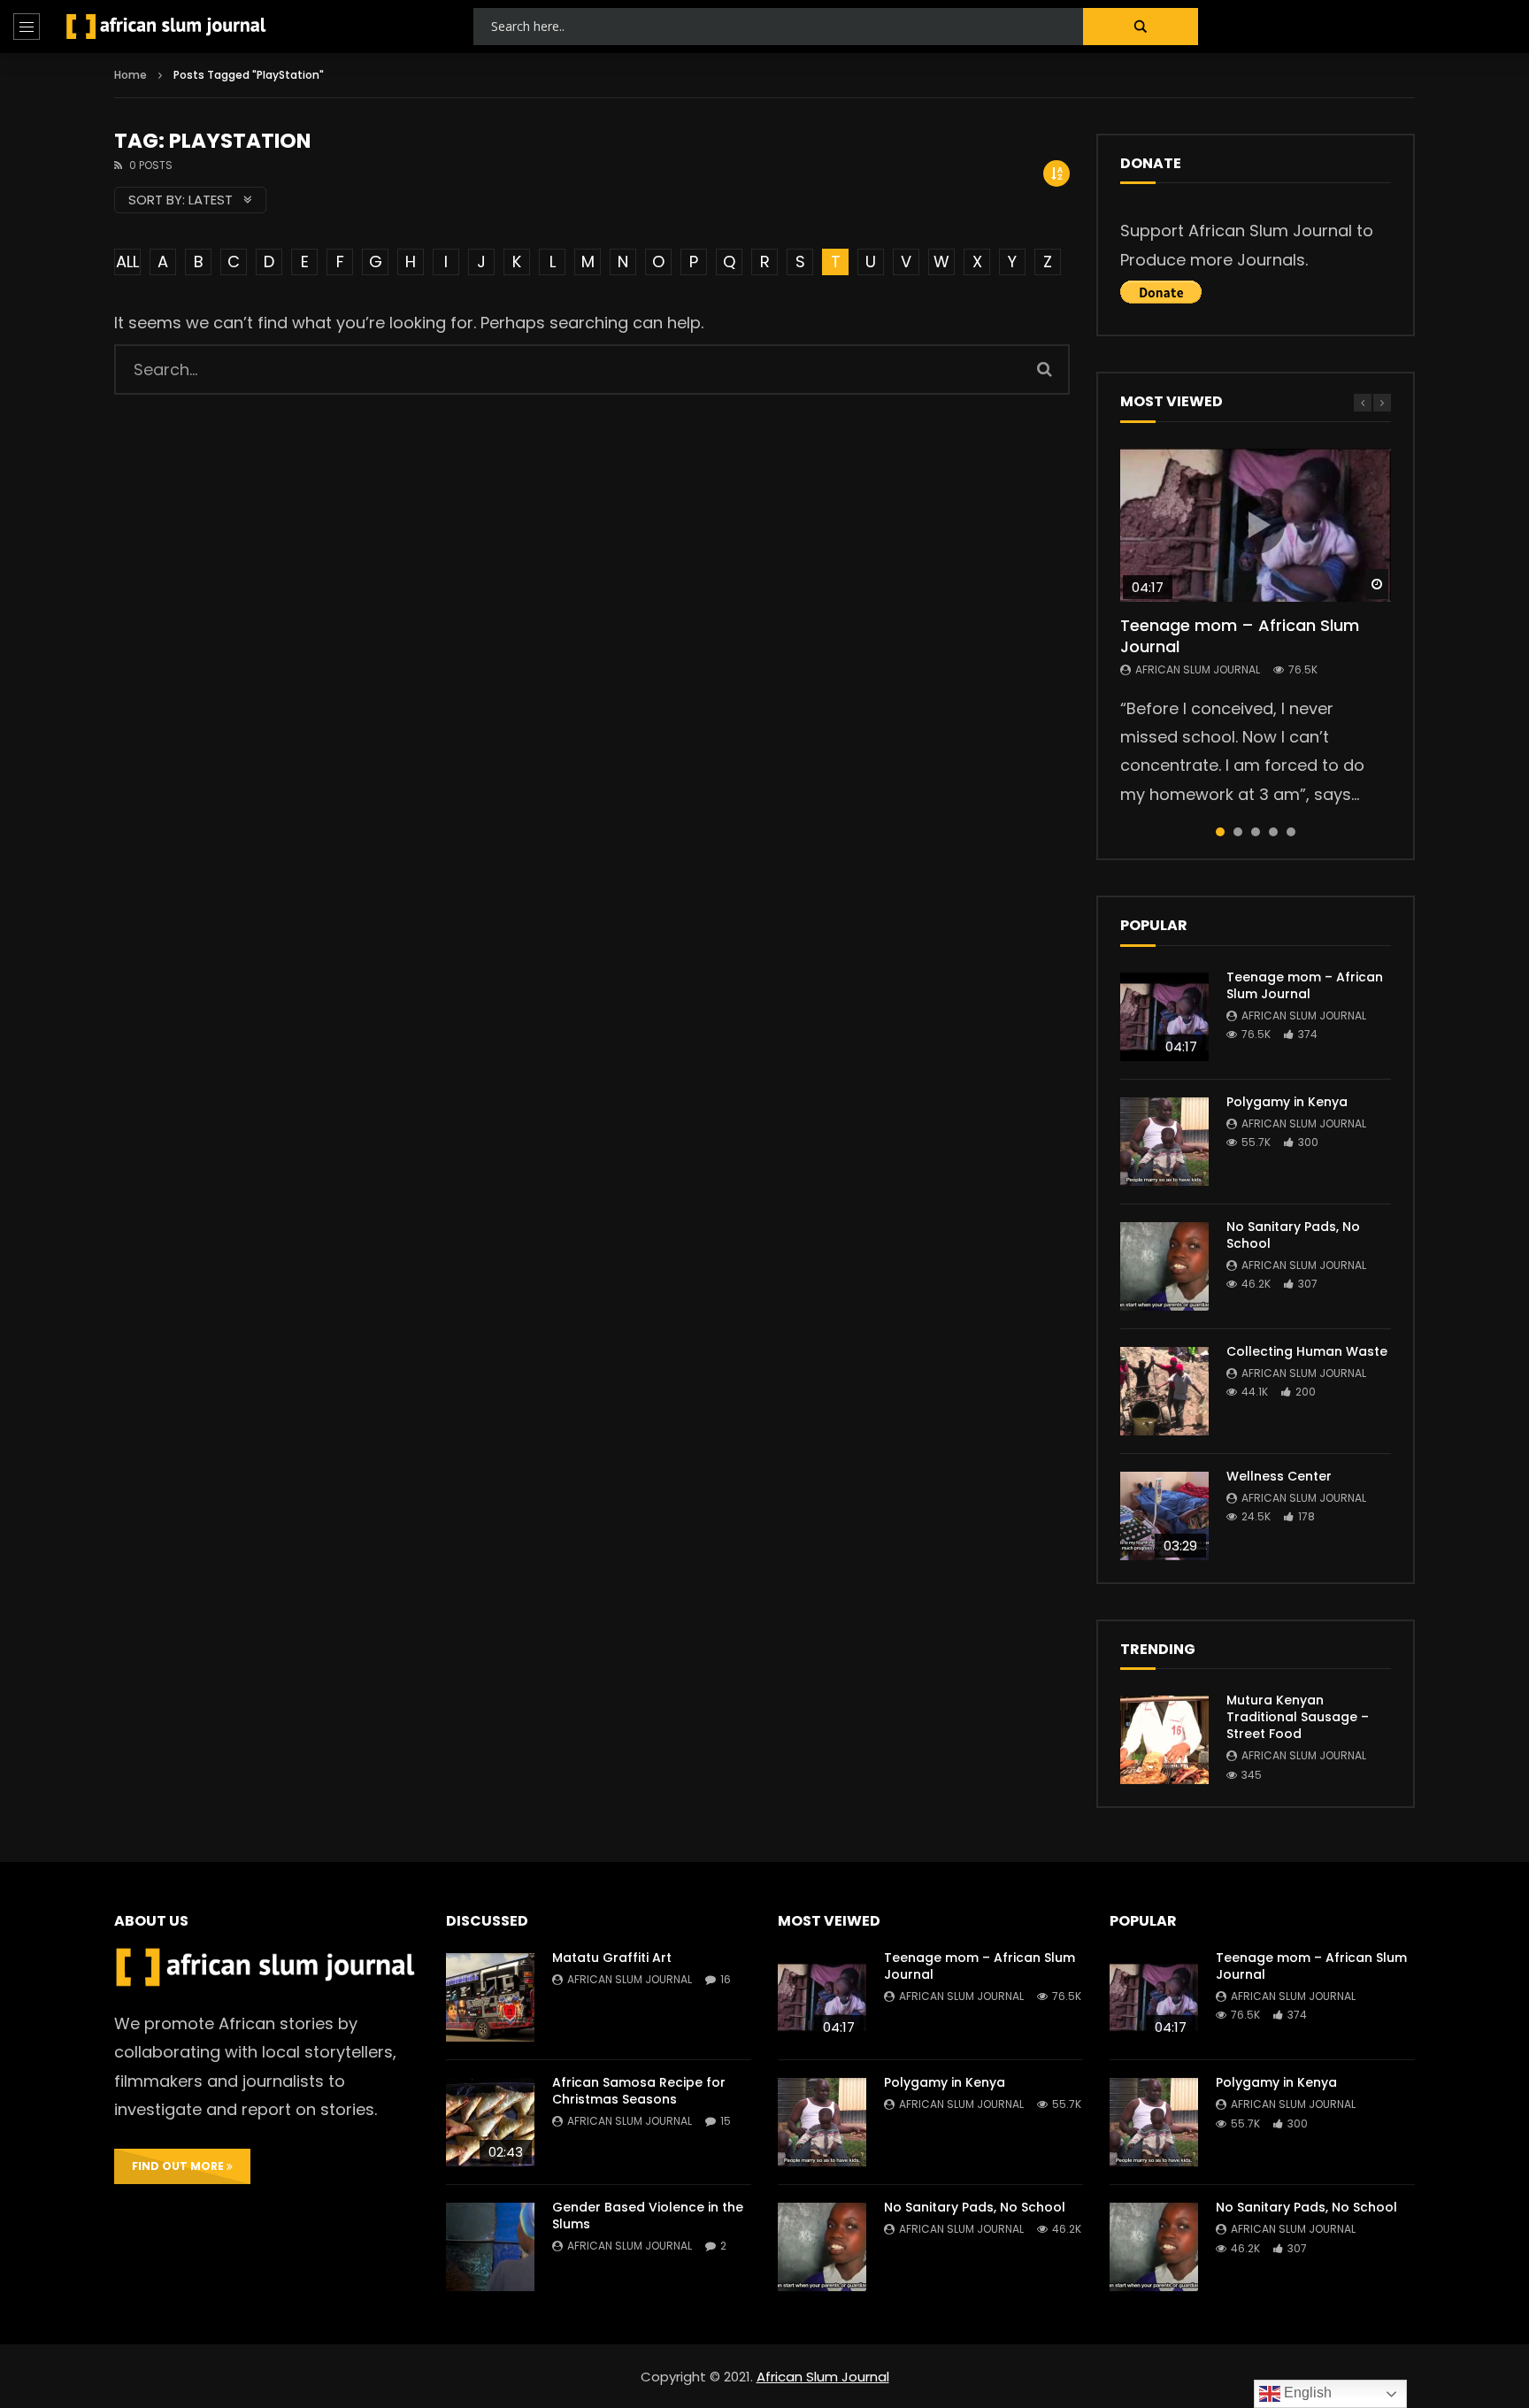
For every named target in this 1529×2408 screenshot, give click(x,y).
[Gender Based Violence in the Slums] (490, 2247)
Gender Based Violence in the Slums (648, 2216)
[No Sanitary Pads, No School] (1164, 1266)
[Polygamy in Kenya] (1164, 1142)
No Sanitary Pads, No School (1293, 1235)
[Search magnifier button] (1141, 27)
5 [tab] (1291, 832)
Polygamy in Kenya (1287, 1102)
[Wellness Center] (1164, 1516)
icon (1256, 525)
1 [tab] (1220, 832)
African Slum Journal (1198, 669)
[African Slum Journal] (166, 27)
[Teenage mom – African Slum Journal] (1164, 1017)
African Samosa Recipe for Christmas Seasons (639, 2091)
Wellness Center (1279, 1476)
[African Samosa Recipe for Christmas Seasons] (490, 2122)
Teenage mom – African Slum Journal (1240, 636)
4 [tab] (1273, 832)
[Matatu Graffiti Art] (490, 1997)
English (1306, 2393)
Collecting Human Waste (1307, 1351)
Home (131, 75)
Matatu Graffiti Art (612, 1958)
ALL (127, 262)
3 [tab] (1256, 832)
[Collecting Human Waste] (1164, 1391)
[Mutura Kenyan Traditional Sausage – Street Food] (1164, 1740)
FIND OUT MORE (179, 2166)
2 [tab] (1238, 832)
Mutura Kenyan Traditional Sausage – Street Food (1298, 1717)
